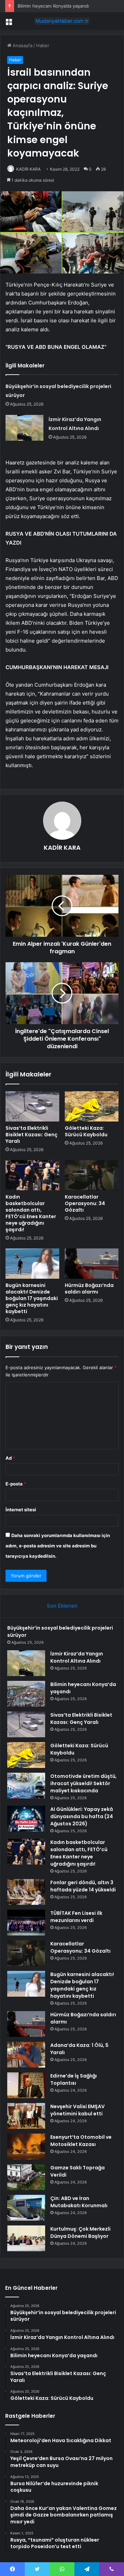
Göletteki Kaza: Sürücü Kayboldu (86, 1131)
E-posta (16, 1484)
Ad (10, 1458)
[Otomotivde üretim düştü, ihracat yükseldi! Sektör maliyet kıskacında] (26, 1786)
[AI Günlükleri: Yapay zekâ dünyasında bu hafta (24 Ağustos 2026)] (26, 1819)
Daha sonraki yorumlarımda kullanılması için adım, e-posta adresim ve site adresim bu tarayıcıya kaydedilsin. (58, 1546)
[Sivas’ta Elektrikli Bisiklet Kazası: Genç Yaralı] (32, 1106)
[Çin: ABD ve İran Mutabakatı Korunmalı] (26, 2208)
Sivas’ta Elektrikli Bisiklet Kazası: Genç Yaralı (32, 1135)
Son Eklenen (62, 1606)
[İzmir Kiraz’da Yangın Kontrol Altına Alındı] (24, 428)
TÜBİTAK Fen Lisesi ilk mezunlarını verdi (76, 1917)
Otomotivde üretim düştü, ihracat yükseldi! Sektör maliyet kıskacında (84, 1783)
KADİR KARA (28, 169)
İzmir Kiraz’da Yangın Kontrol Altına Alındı (77, 1657)
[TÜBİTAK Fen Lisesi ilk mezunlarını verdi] (26, 1923)
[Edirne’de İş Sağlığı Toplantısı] (26, 2085)
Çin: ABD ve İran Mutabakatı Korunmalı (79, 2202)
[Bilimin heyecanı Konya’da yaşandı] (26, 1694)
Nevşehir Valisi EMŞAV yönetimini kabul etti (77, 2110)
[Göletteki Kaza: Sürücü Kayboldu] (92, 1106)
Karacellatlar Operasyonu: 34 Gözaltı (85, 1203)
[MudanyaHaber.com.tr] (62, 21)
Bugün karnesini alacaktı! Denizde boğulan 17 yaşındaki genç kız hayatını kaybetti (32, 1298)
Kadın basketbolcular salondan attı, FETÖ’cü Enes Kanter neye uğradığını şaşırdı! (31, 1213)
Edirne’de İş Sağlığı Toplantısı (74, 2079)
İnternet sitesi (21, 1510)
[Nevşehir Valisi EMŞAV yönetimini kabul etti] (26, 2116)
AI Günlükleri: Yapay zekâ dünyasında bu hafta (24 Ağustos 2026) (82, 1816)
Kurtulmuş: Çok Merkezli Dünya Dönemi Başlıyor (80, 2232)
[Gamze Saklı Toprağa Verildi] (26, 2177)
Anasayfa (22, 45)
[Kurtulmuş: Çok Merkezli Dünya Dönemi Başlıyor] (26, 2238)
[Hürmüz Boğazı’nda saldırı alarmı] (92, 1264)
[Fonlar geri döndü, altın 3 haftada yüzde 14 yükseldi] (26, 1892)
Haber (43, 45)
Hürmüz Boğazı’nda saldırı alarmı (89, 1289)
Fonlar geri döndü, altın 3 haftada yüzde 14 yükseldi (83, 1886)
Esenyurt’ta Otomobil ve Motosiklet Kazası (81, 2141)
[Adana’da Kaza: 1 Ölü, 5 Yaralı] (26, 2055)
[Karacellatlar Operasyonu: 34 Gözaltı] (92, 1175)
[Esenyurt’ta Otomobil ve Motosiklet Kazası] (26, 2146)
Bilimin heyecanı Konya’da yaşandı (53, 6)
